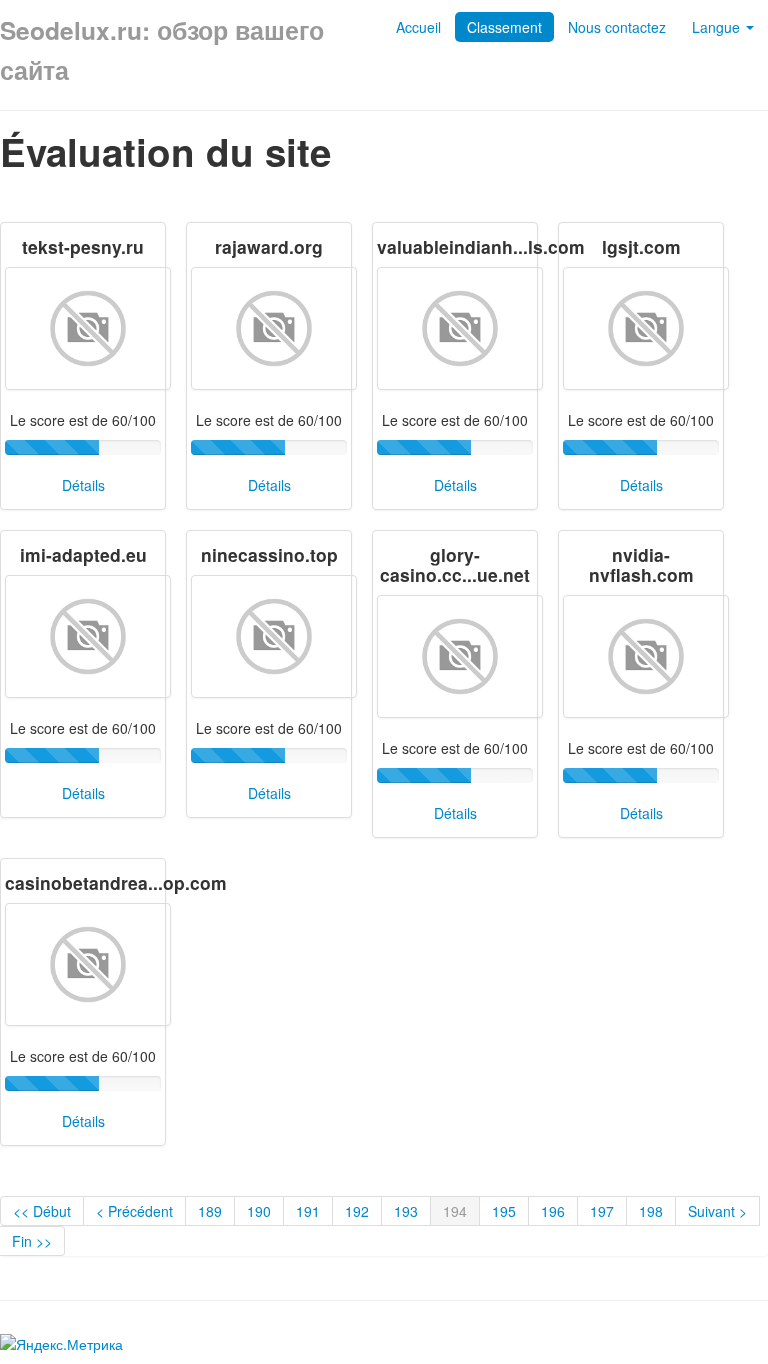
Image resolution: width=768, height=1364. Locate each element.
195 (504, 1211)
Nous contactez (617, 27)
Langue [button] (718, 27)
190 (259, 1211)
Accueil (418, 27)
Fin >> (32, 1241)
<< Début (42, 1211)
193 (406, 1211)
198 (651, 1211)
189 (210, 1211)
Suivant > (717, 1211)
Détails (83, 485)
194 (455, 1211)
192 (357, 1211)
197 (602, 1211)
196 (553, 1211)
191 (308, 1211)
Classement (504, 27)
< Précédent (134, 1211)
